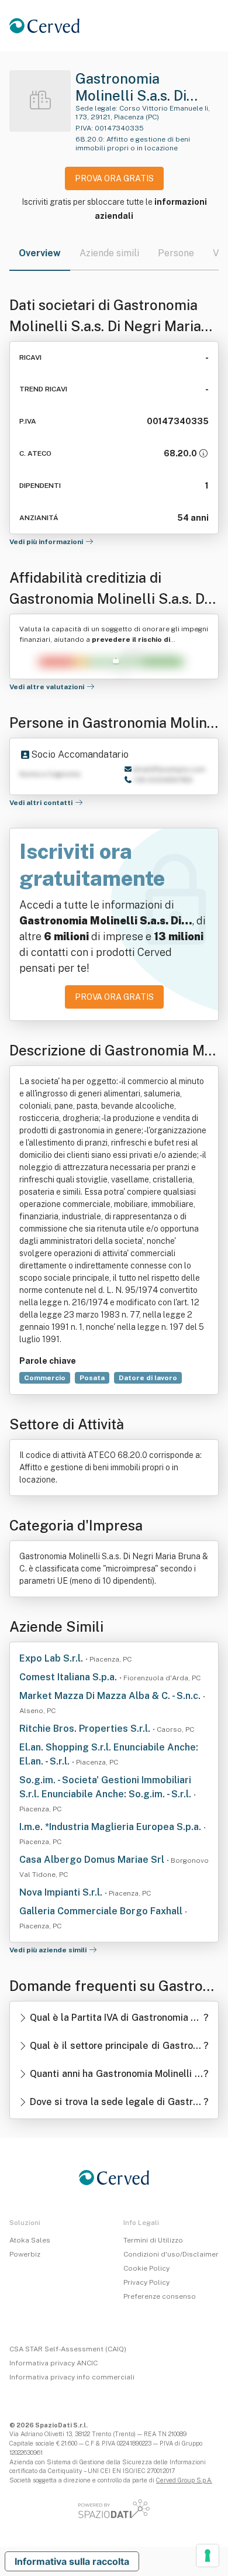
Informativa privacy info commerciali (72, 2377)
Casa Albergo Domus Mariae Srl (93, 1860)
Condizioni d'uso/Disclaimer (171, 2254)
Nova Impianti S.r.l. (62, 1892)
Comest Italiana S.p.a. (69, 1677)
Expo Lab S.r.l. (52, 1658)
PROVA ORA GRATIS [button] (114, 178)
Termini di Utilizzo (153, 2240)
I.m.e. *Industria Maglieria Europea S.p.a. (111, 1827)
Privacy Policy (146, 2282)
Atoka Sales (30, 2240)
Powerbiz (25, 2254)
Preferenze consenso (160, 2296)
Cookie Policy (146, 2268)
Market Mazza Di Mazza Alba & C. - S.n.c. (111, 1696)
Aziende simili (109, 253)
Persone (176, 253)
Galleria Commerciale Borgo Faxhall (102, 1911)
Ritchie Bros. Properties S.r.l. (86, 1729)
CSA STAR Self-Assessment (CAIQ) (68, 2349)
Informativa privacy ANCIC (53, 2363)
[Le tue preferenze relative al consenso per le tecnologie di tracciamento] (208, 2556)
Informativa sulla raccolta (72, 2561)
